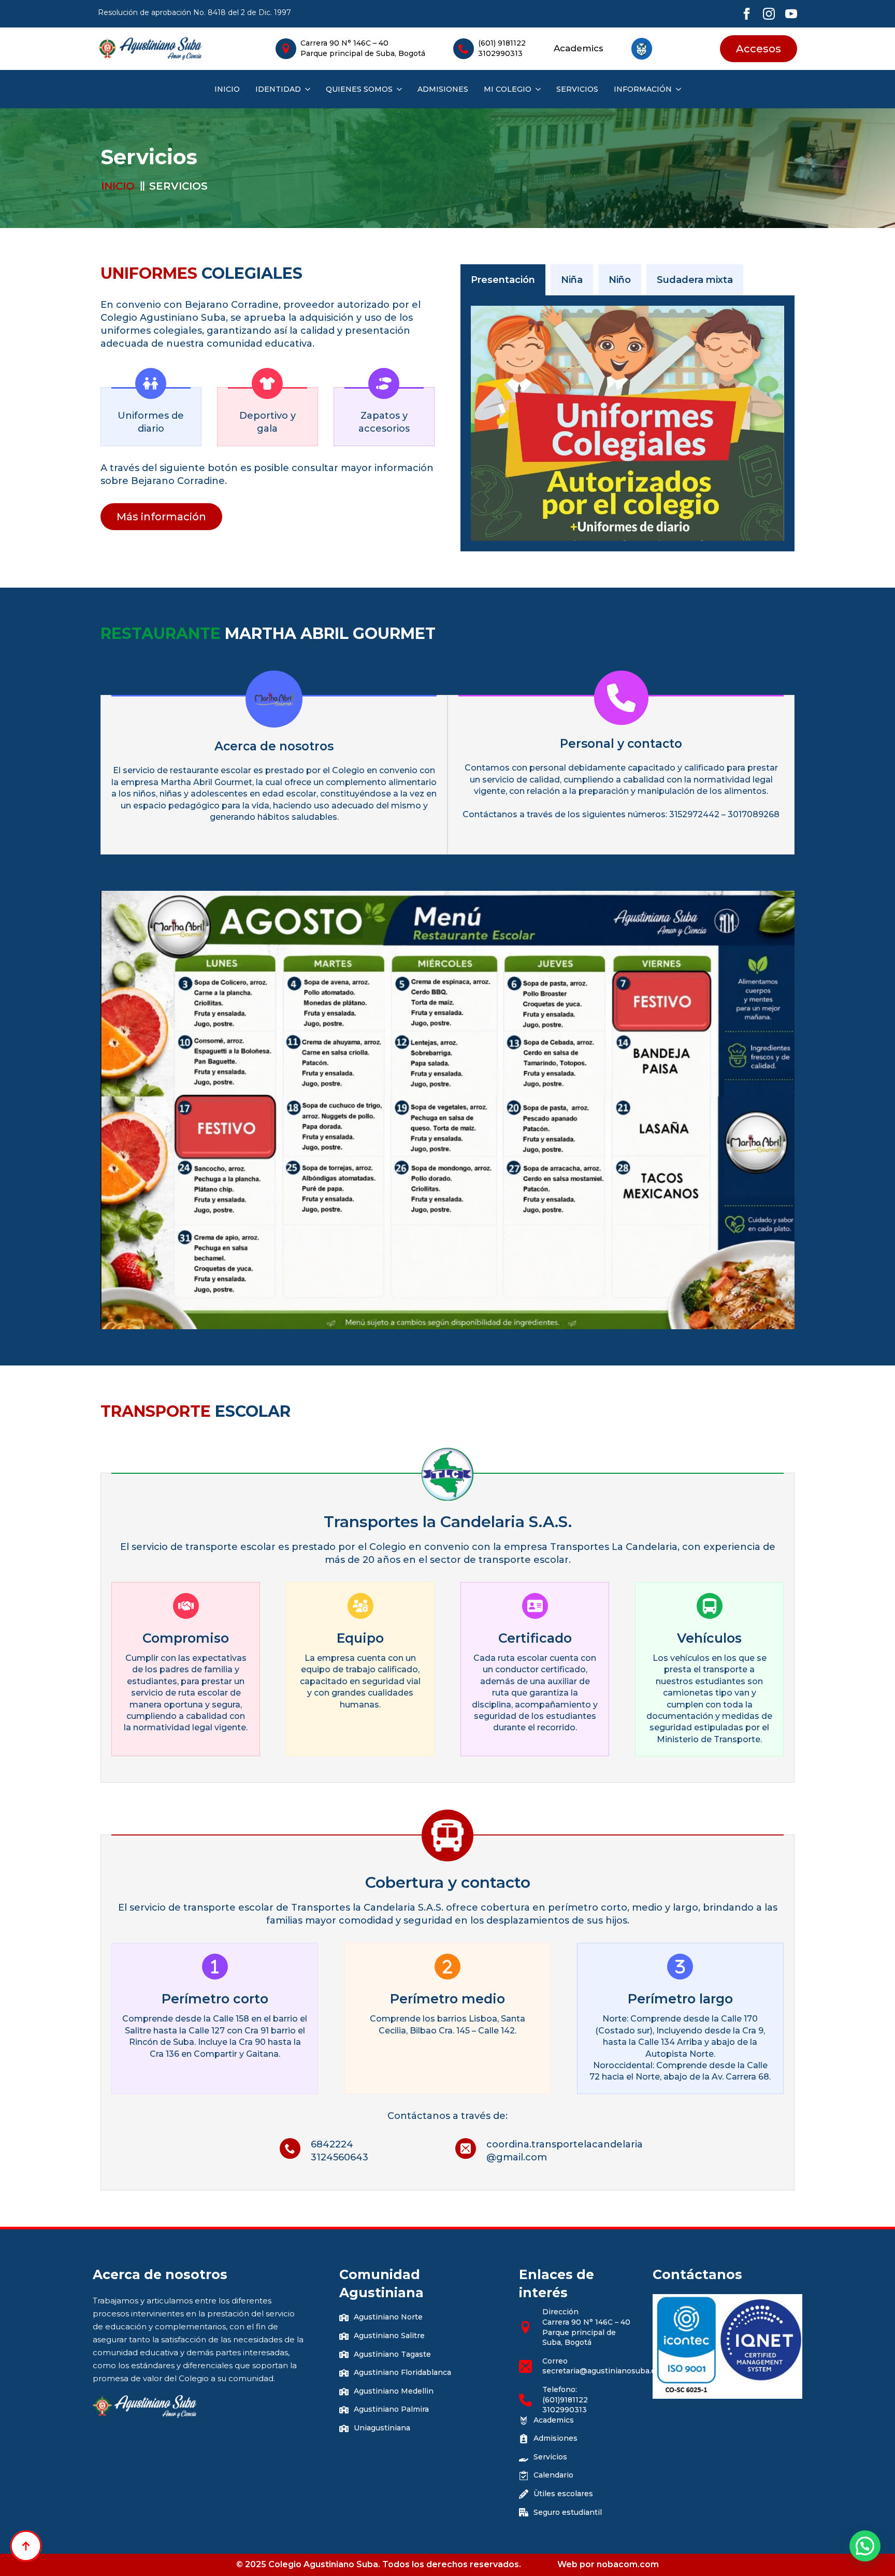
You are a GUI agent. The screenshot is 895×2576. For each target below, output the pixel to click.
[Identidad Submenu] (306, 89)
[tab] (503, 280)
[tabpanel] (627, 423)
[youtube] (791, 14)
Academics (579, 48)
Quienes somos (359, 89)
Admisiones (443, 89)
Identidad (278, 89)
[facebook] (747, 14)
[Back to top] (26, 2546)
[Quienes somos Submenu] (397, 89)
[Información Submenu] (676, 89)
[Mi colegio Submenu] (536, 89)
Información (643, 89)
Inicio (227, 89)
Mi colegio (508, 89)
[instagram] (769, 14)
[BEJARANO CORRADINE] (627, 423)
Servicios (577, 89)
